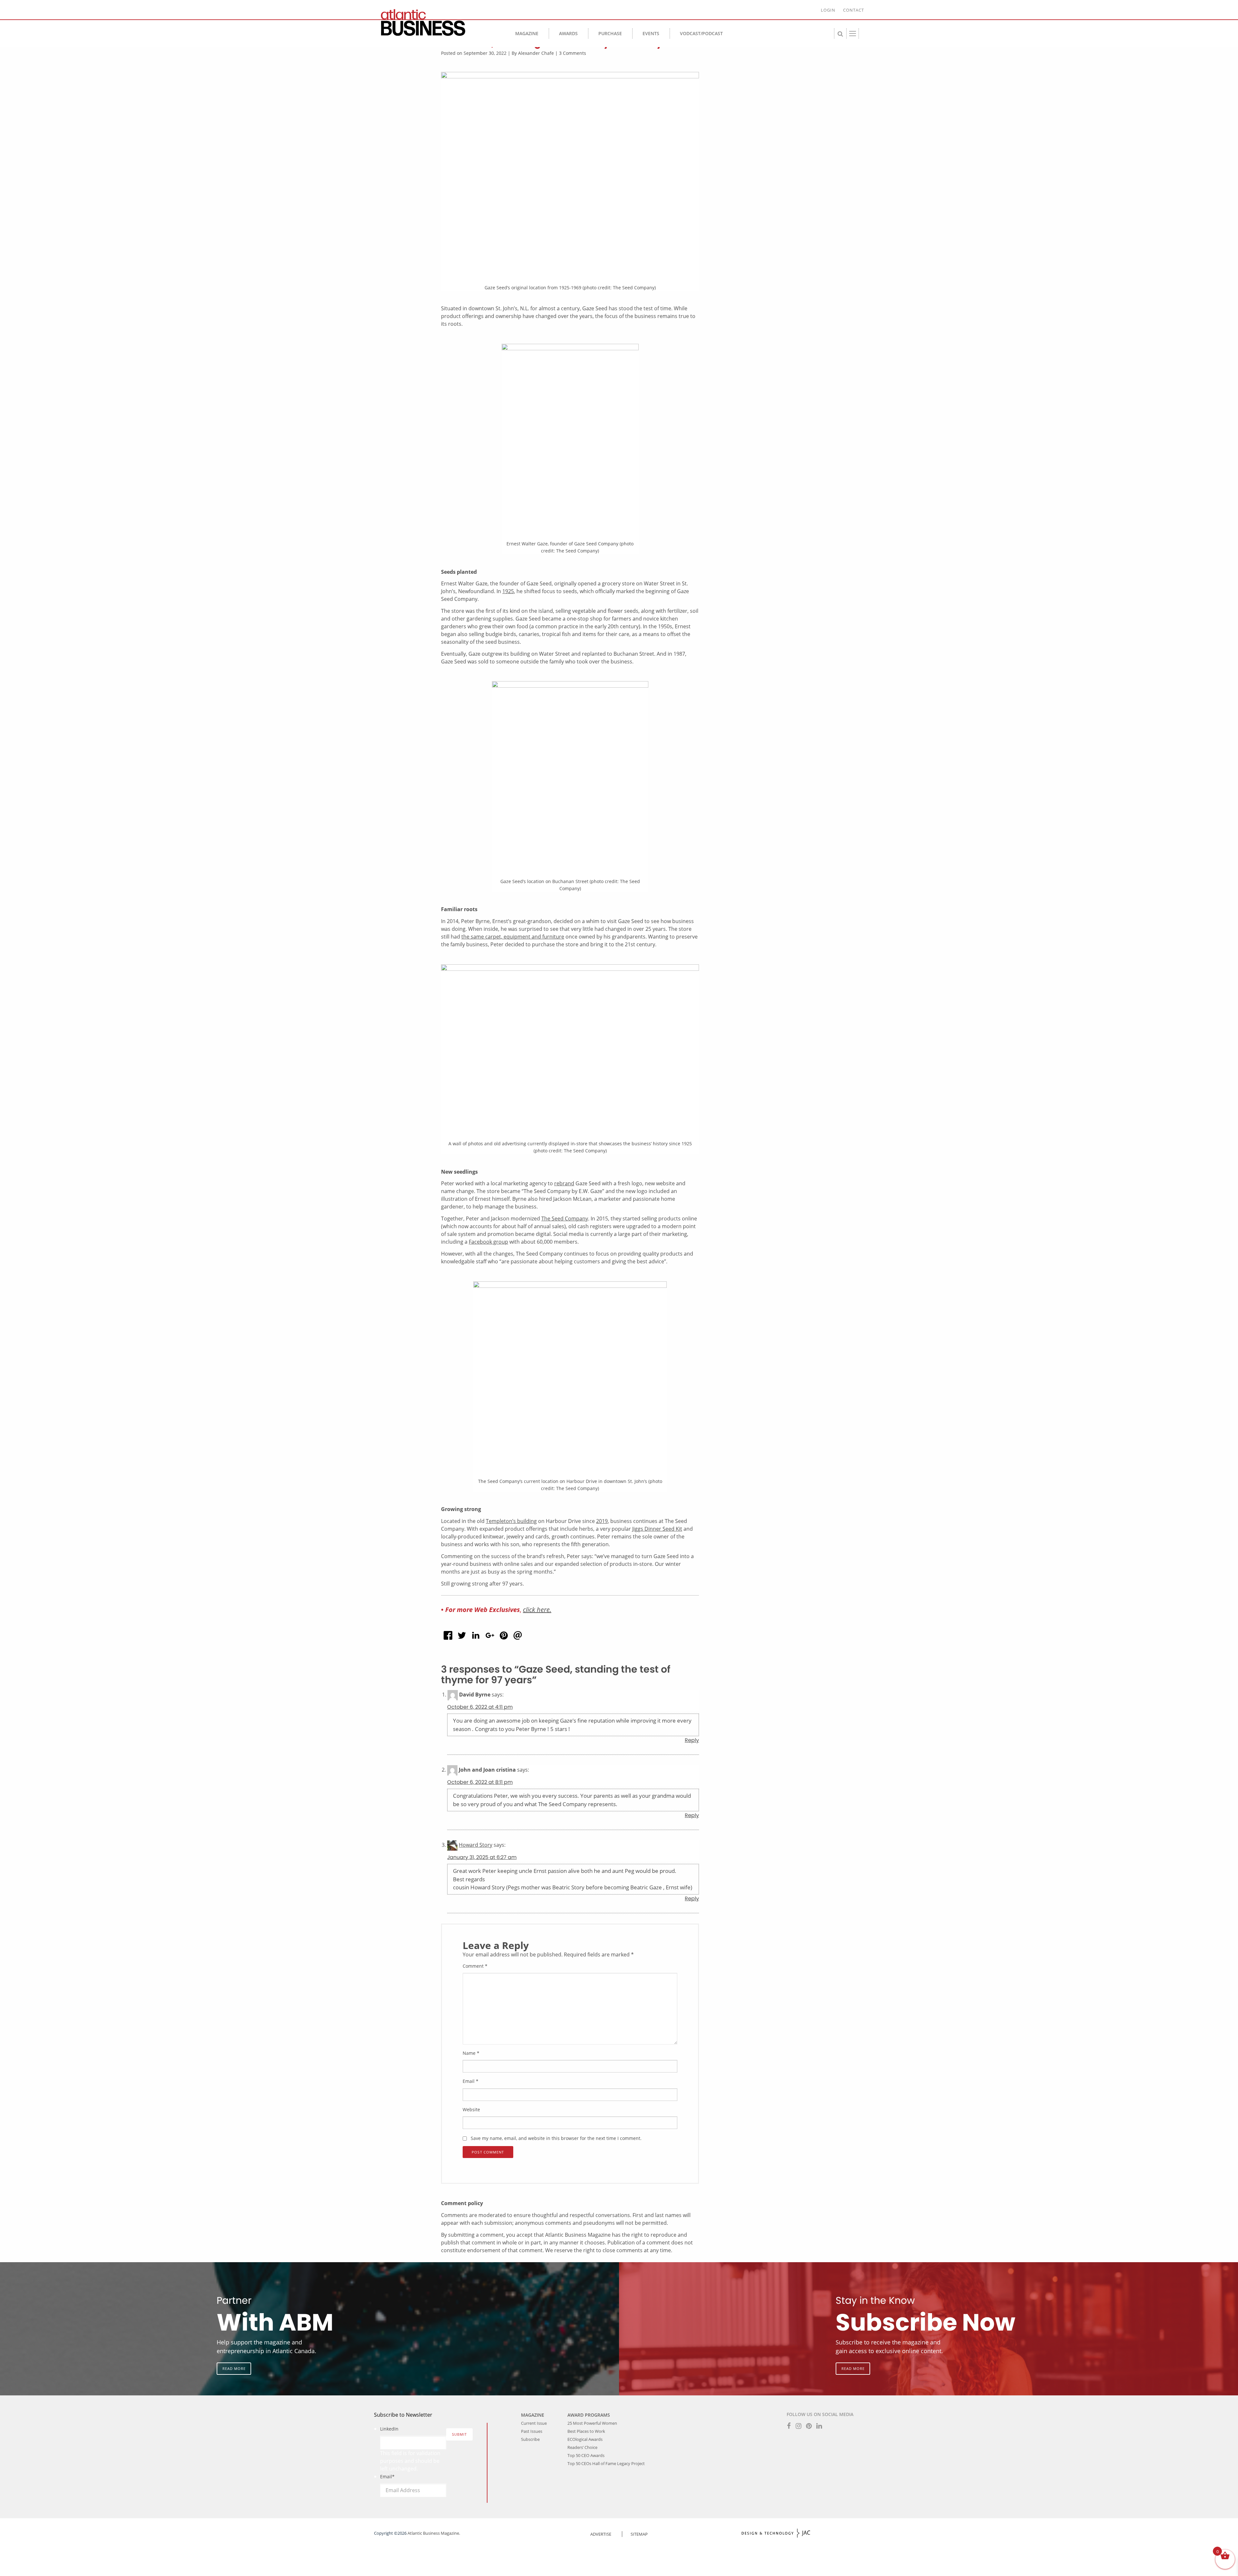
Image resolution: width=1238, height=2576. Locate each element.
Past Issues (532, 2431)
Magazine (527, 33)
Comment (475, 1966)
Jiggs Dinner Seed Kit (657, 1529)
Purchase (610, 33)
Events (651, 33)
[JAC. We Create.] (776, 2533)
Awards (568, 33)
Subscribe (530, 2439)
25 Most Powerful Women (592, 2423)
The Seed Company (565, 1218)
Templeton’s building (511, 1521)
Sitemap (639, 2534)
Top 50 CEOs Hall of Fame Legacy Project (606, 2463)
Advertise (601, 2534)
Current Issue (534, 2423)
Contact (854, 10)
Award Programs (589, 2415)
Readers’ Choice (582, 2447)
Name (471, 2053)
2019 (602, 1521)
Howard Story (476, 1845)
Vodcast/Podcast (701, 33)
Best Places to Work (586, 2431)
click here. (537, 1609)
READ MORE (234, 2368)
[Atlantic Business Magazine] (435, 23)
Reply (692, 1740)
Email (471, 2081)
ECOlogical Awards (585, 2439)
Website (471, 2109)
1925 (508, 591)
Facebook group (488, 1242)
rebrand (564, 1183)
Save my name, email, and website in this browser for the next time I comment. (556, 2138)
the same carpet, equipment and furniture (513, 937)
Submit (460, 2434)
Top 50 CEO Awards (586, 2455)
